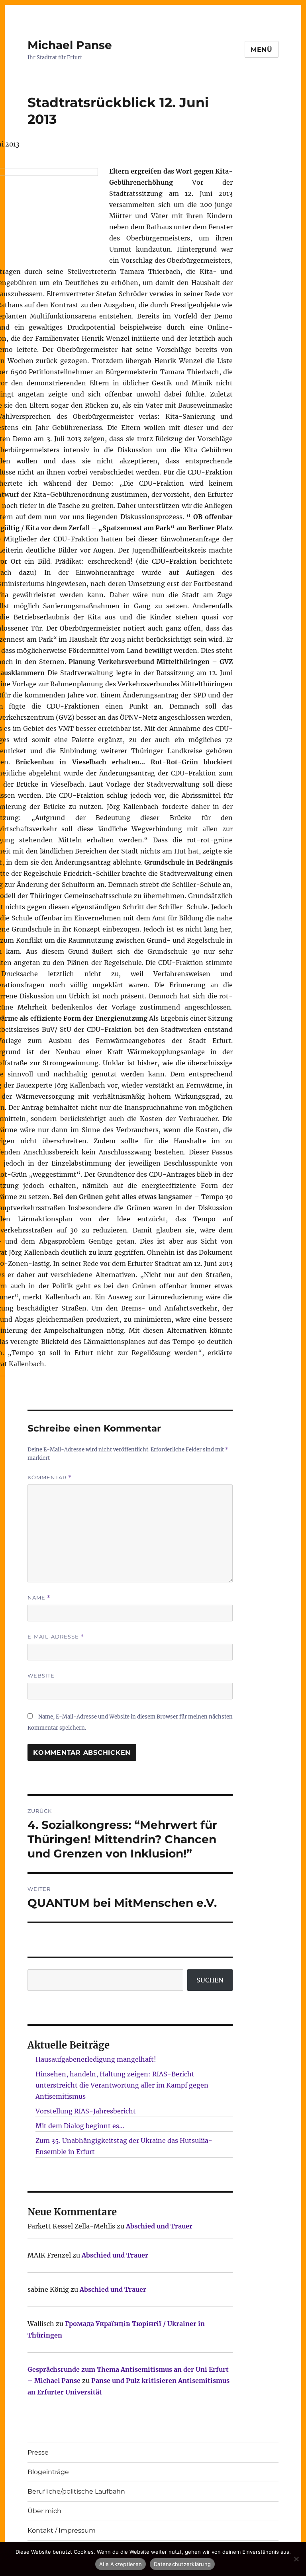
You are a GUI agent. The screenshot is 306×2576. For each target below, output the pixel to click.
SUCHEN (210, 1980)
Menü (262, 50)
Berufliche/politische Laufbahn (76, 2491)
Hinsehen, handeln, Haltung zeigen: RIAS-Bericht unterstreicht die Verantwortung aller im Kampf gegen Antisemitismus (122, 2085)
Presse (38, 2452)
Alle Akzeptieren (121, 2564)
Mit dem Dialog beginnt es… (80, 2126)
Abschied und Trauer (159, 2226)
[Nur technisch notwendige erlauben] (296, 2559)
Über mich (44, 2511)
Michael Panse (70, 45)
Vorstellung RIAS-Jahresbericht (86, 2111)
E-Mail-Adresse (56, 1637)
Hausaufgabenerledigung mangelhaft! (96, 2059)
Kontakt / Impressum (62, 2530)
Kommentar (50, 1477)
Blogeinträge (48, 2472)
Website (41, 1676)
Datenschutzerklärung (182, 2564)
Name (39, 1598)
